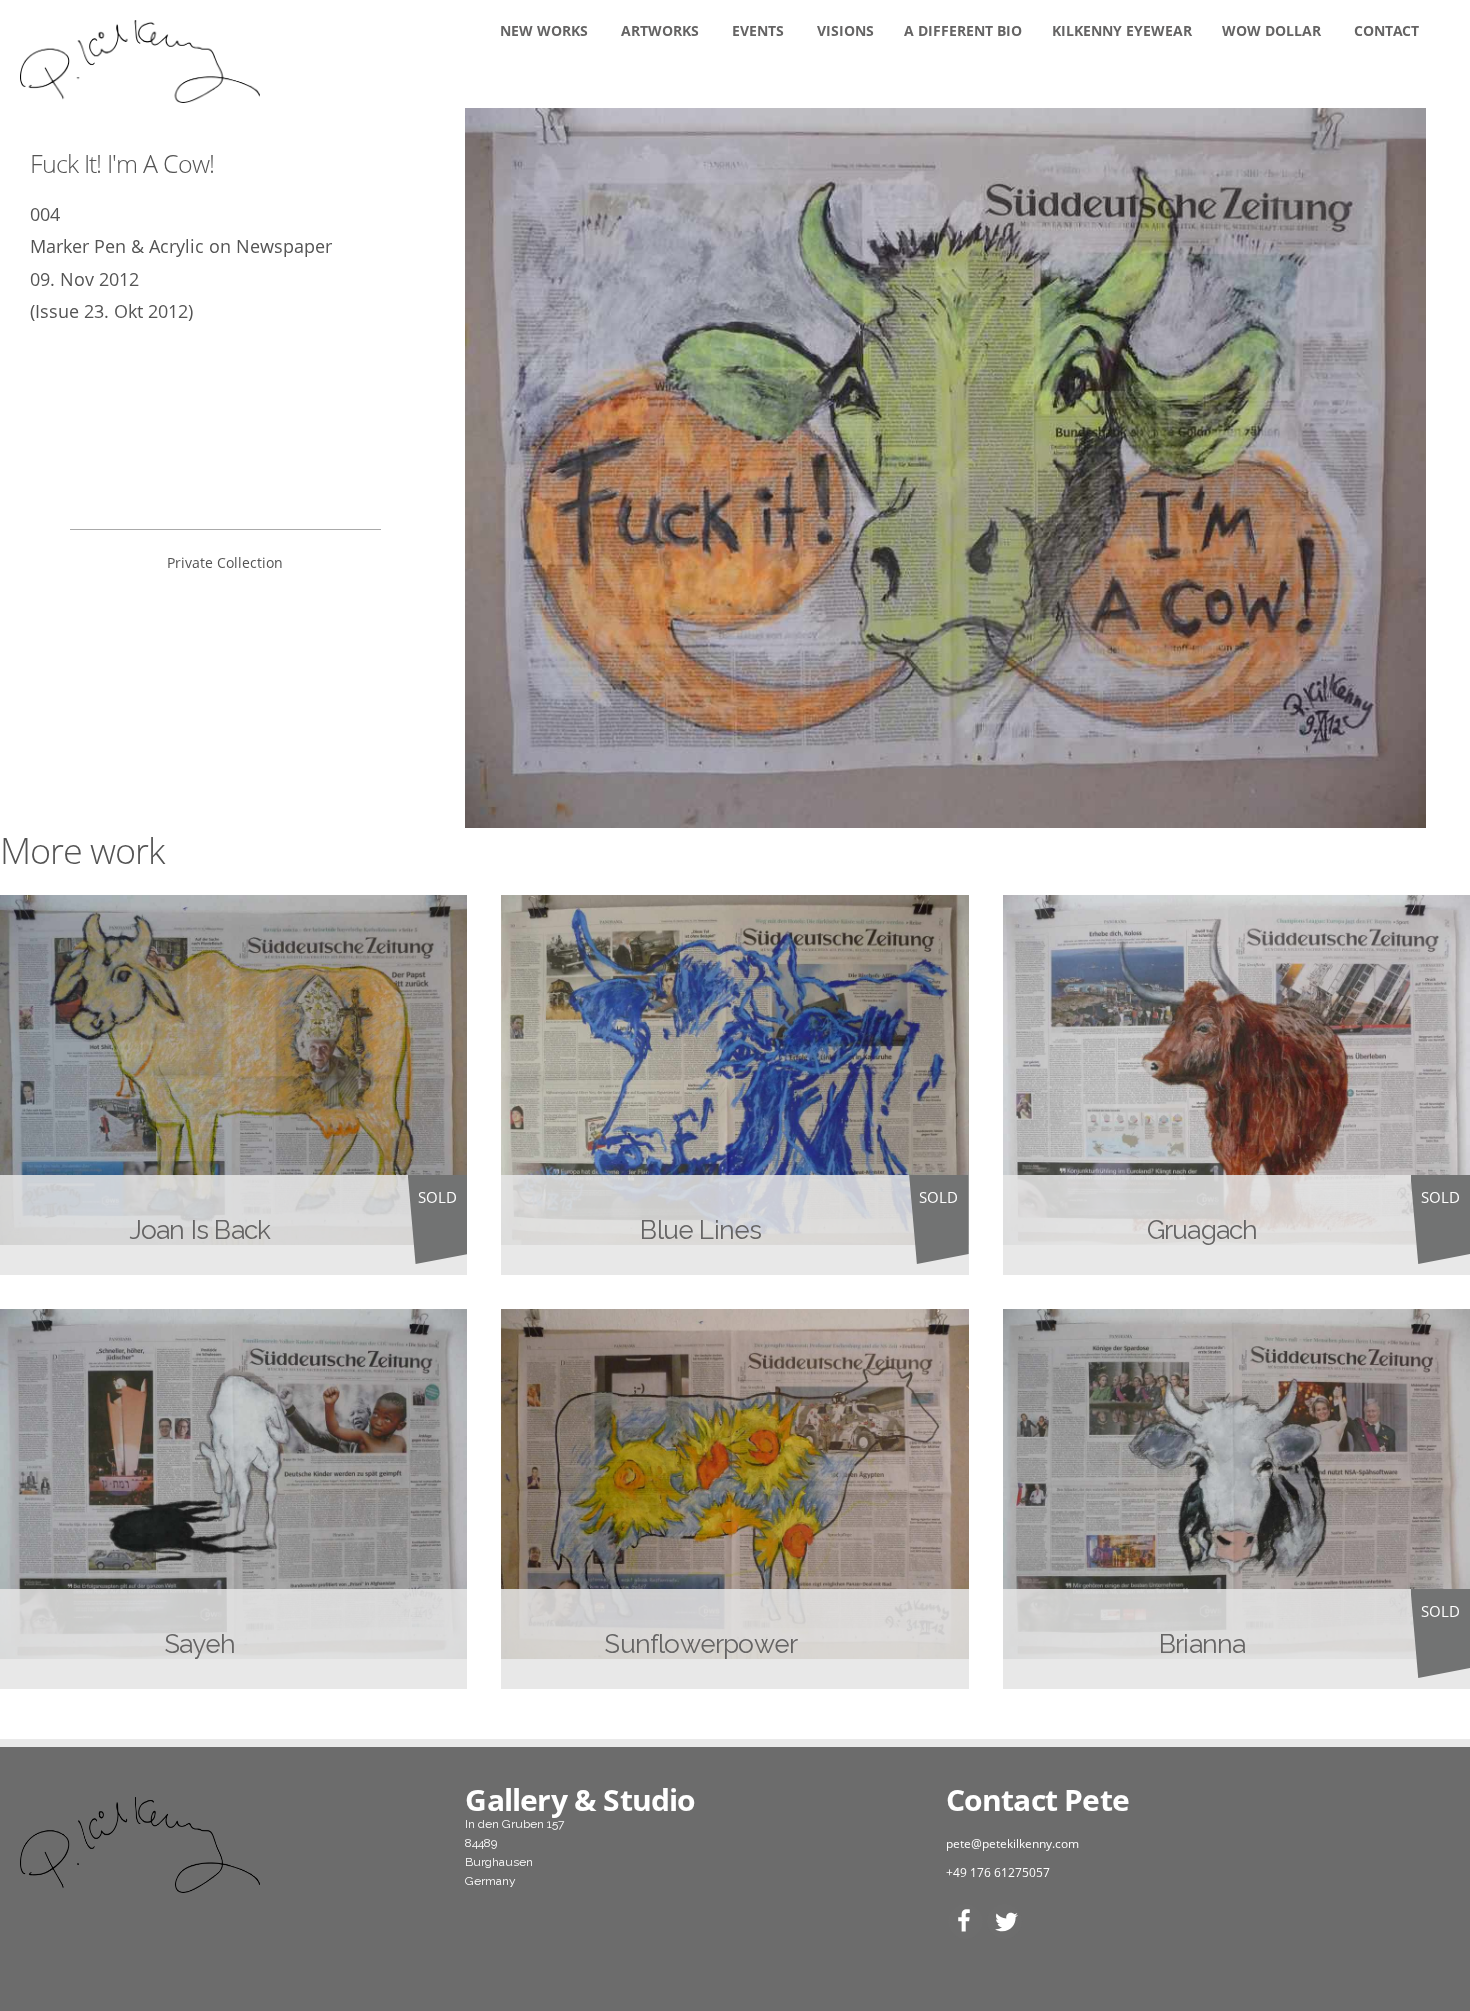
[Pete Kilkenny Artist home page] (225, 1845)
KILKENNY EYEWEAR (1122, 30)
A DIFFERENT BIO (963, 30)
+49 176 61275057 (998, 1872)
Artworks (660, 30)
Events (758, 30)
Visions (845, 30)
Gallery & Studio (580, 1799)
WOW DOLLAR (1271, 30)
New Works (544, 30)
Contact (1386, 30)
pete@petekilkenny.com (1012, 1843)
